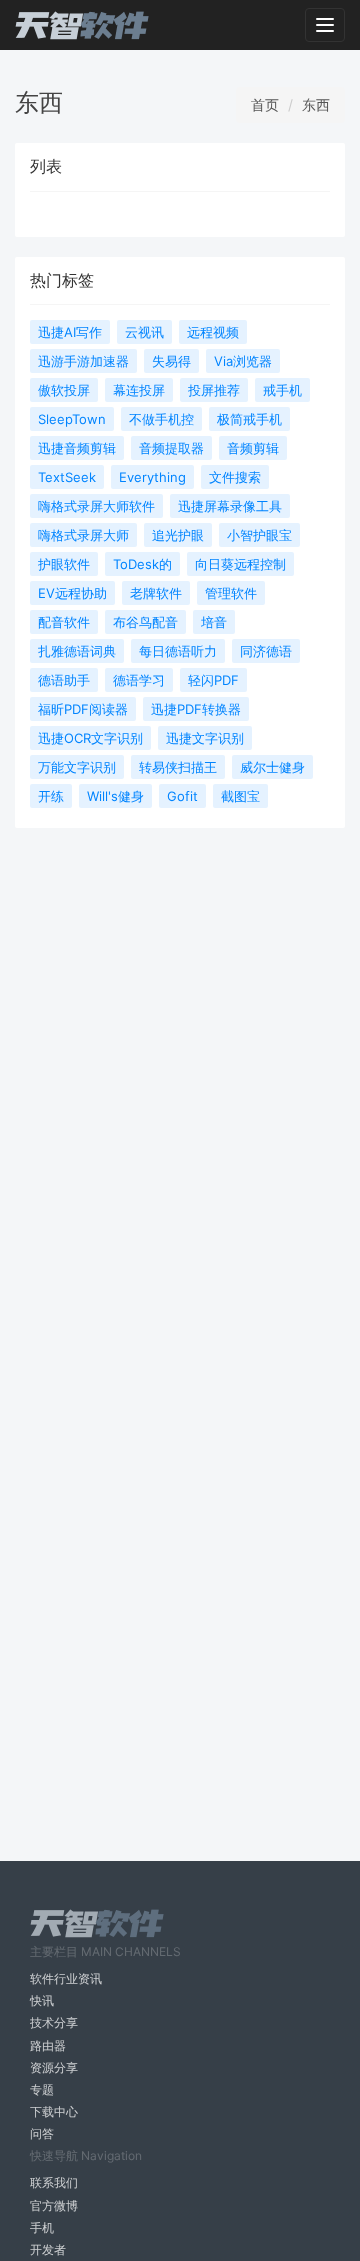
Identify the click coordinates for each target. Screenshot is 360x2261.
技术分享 (54, 2022)
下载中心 (54, 2111)
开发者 (48, 2249)
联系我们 (54, 2182)
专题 (42, 2089)
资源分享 (54, 2067)
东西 (316, 104)
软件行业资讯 (66, 1978)
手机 (42, 2227)
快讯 (42, 2000)
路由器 (48, 2045)
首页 (265, 104)
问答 (42, 2133)
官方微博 (54, 2205)
